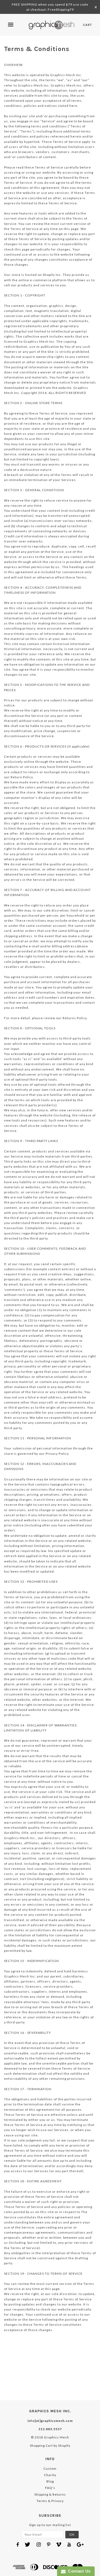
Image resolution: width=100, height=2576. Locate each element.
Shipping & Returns (50, 2494)
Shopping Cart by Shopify (50, 2446)
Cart (87, 25)
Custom (50, 2468)
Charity (50, 2475)
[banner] (52, 25)
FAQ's (50, 2488)
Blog (50, 2481)
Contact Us (78, 2571)
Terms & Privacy (50, 2501)
